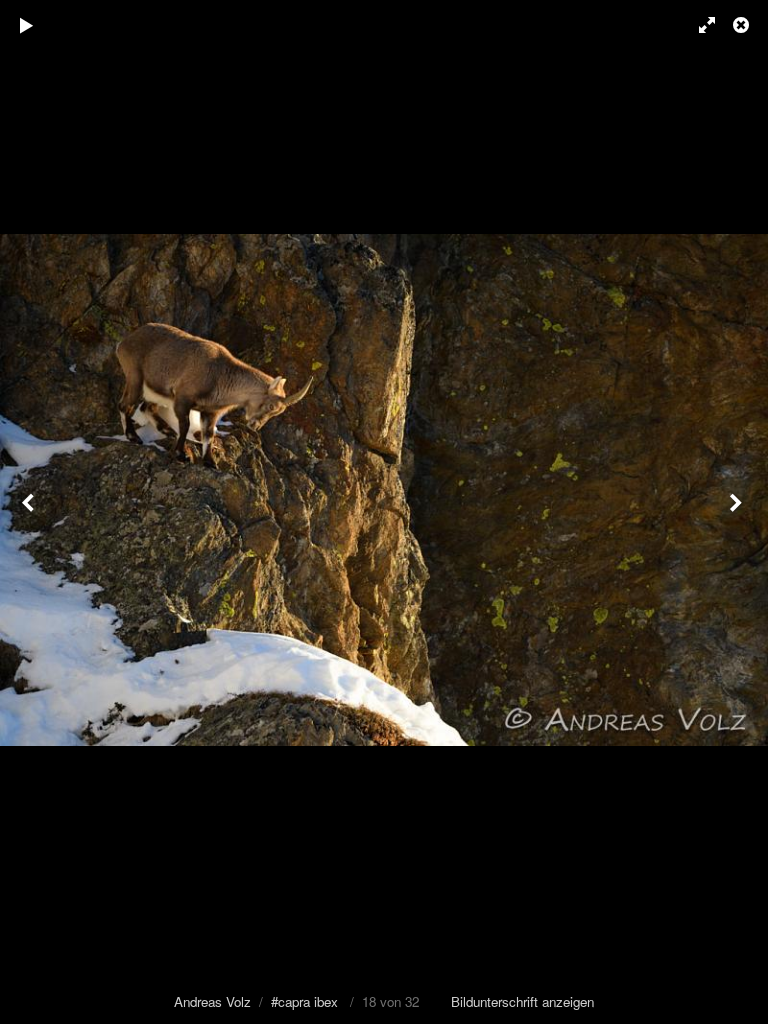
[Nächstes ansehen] (738, 512)
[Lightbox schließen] (743, 25)
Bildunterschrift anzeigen (522, 1001)
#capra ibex (304, 1001)
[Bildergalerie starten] (27, 25)
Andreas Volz (212, 1001)
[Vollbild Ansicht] (698, 25)
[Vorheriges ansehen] (30, 512)
